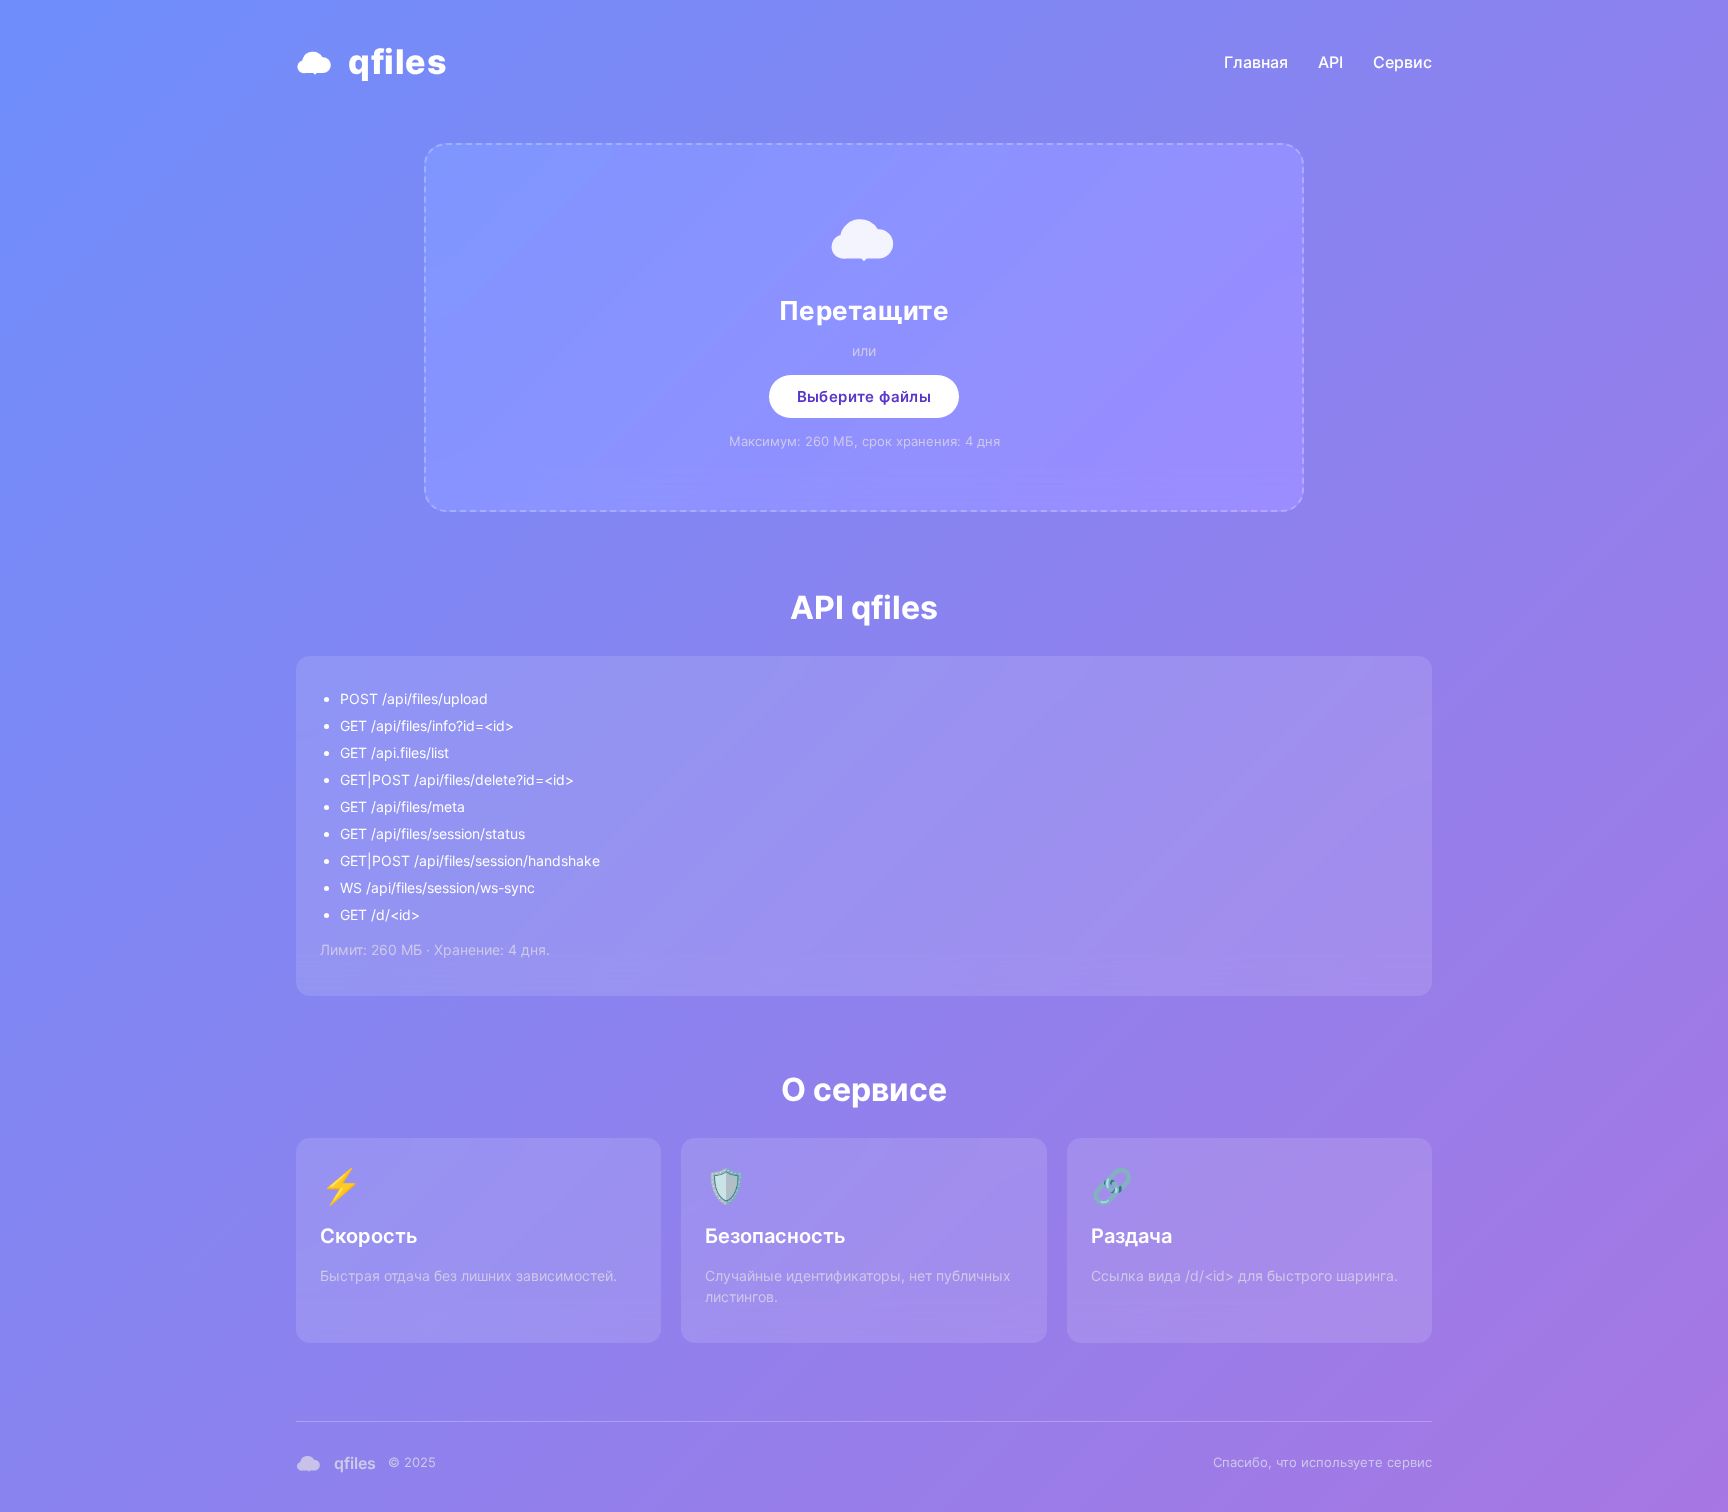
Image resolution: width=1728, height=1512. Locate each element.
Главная (1256, 62)
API (1330, 62)
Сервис (1402, 62)
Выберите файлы (864, 396)
